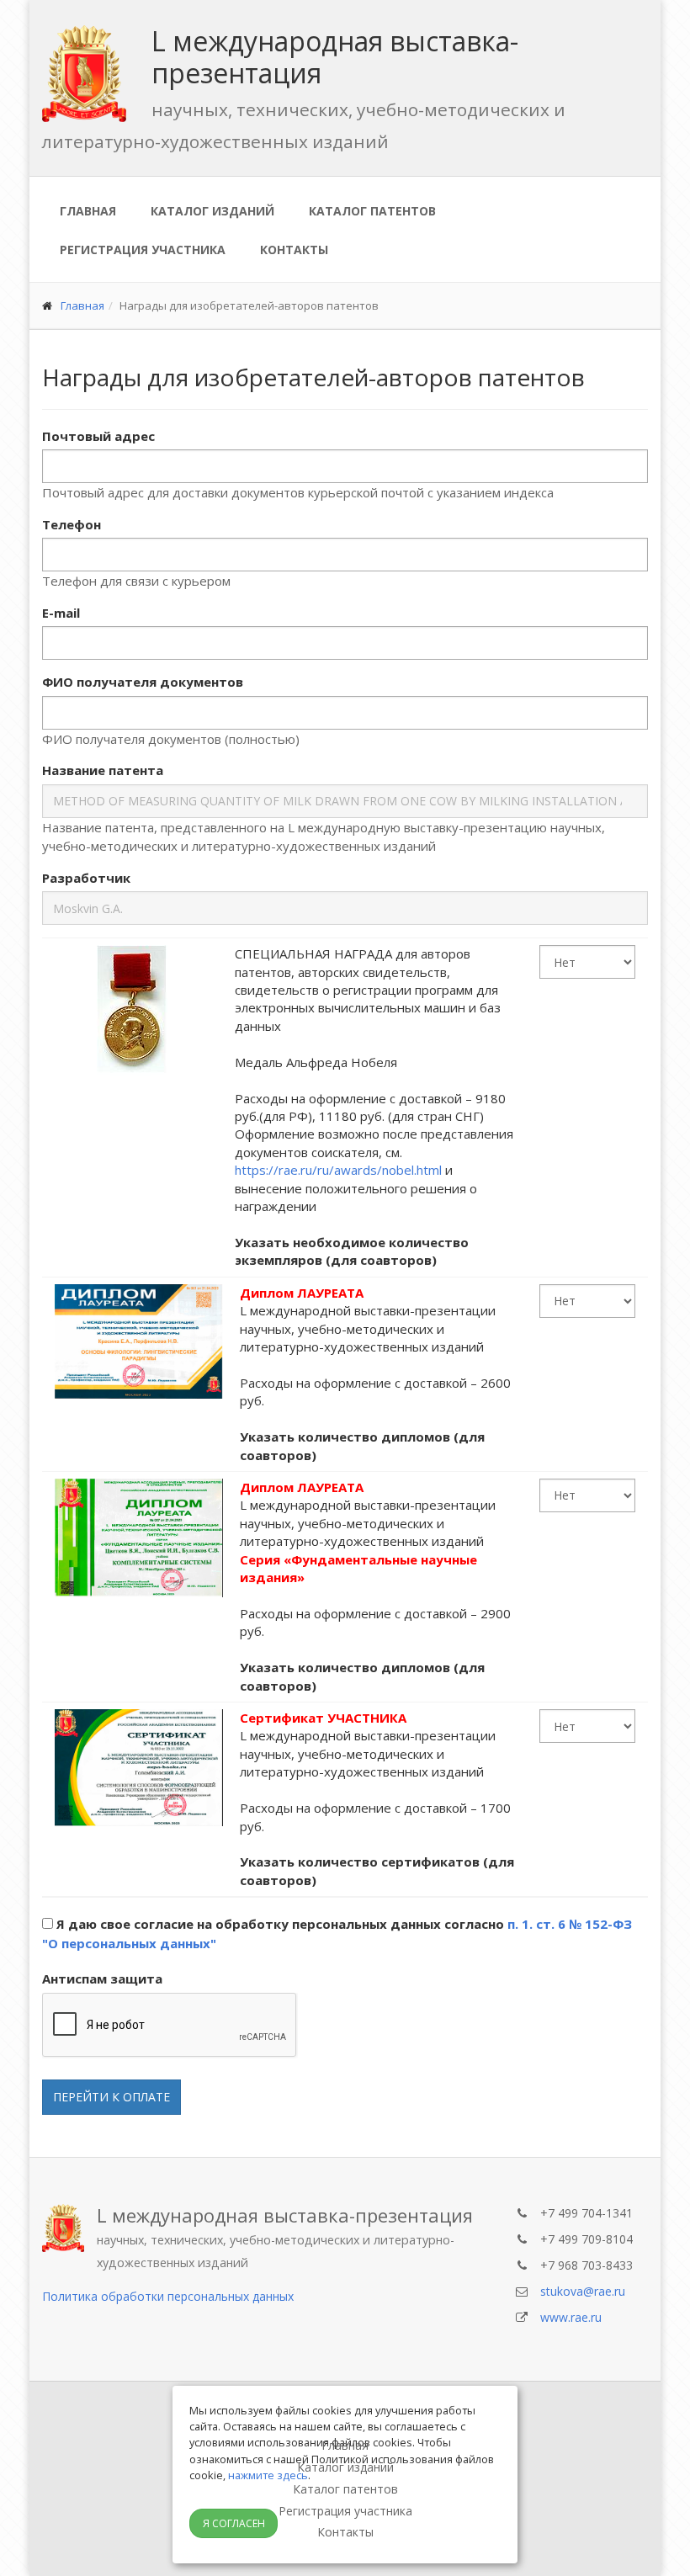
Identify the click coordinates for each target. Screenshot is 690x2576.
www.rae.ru (571, 2317)
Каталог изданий (212, 211)
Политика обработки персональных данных (168, 2296)
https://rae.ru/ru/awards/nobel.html (338, 1170)
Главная (88, 211)
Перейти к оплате (111, 2097)
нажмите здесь (268, 2475)
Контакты (294, 250)
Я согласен (234, 2523)
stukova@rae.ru (583, 2291)
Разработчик (86, 878)
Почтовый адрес (98, 436)
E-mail (61, 613)
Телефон (72, 524)
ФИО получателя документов (143, 682)
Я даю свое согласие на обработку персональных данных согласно (337, 1933)
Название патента (103, 770)
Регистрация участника (143, 250)
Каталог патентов (372, 211)
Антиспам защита (102, 1978)
